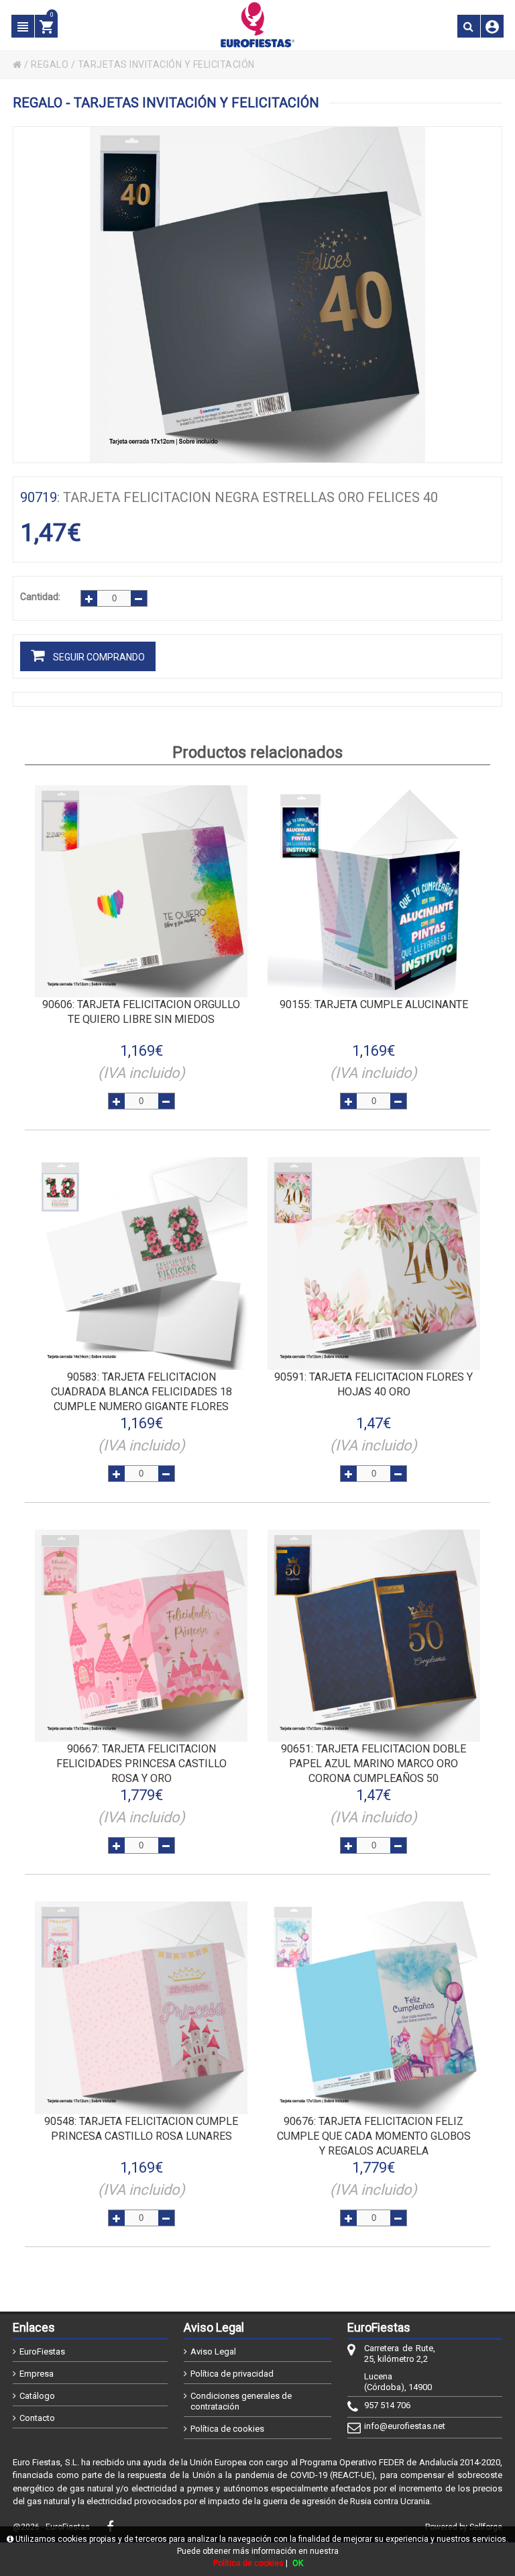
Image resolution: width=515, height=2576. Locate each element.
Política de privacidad (232, 2374)
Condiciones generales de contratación (241, 2401)
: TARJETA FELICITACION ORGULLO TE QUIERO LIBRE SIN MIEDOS (141, 1012)
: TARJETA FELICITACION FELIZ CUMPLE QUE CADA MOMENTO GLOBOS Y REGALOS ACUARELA (374, 2136)
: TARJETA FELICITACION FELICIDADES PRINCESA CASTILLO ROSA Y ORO (141, 1764)
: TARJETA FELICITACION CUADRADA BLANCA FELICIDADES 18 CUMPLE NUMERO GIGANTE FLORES (141, 1392)
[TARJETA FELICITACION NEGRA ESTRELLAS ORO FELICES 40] (257, 295)
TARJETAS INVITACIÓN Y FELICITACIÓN (166, 64)
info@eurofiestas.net (400, 2426)
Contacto (37, 2418)
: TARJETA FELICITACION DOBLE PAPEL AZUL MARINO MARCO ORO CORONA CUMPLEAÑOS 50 (374, 1764)
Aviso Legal (213, 2351)
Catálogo (37, 2396)
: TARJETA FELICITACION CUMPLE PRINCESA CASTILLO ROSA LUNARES (141, 2129)
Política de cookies (227, 2429)
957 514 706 (387, 2405)
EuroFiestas (42, 2351)
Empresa (37, 2374)
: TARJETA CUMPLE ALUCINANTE (374, 1004)
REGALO (50, 64)
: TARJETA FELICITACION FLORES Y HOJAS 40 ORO (374, 1384)
